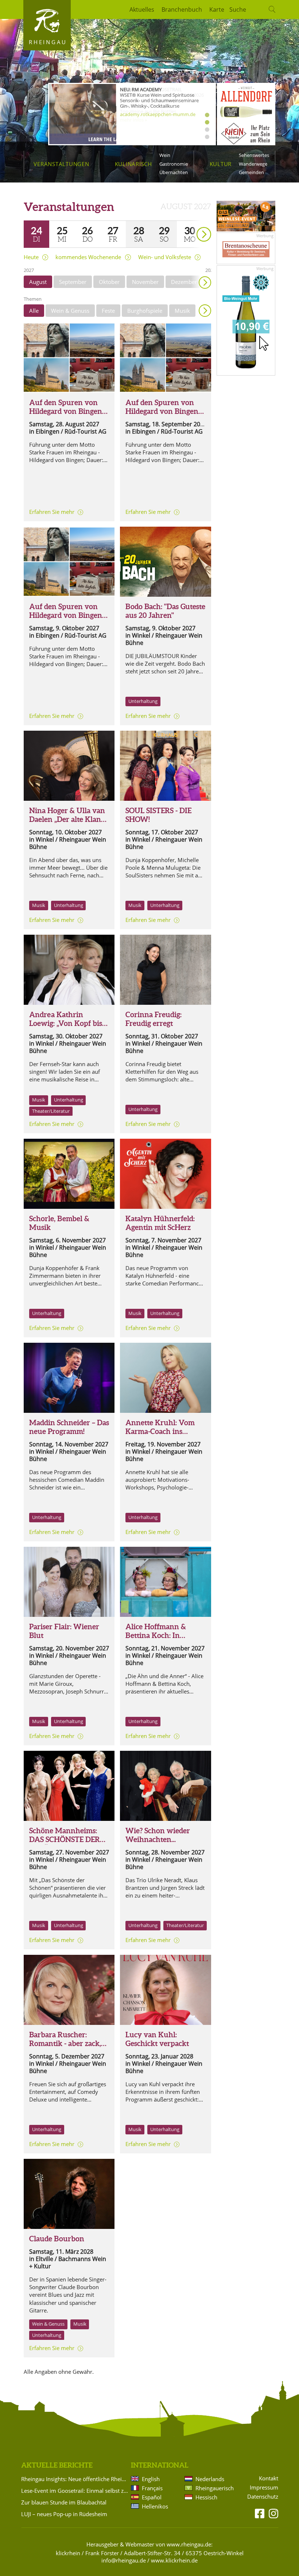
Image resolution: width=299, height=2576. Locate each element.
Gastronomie (174, 164)
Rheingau (48, 42)
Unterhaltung (143, 701)
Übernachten (174, 172)
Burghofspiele (145, 311)
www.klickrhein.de (174, 2560)
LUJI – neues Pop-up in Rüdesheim (64, 2514)
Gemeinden (251, 172)
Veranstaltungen (61, 164)
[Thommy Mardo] (69, 1786)
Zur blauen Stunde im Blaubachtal (64, 2502)
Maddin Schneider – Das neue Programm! (69, 1427)
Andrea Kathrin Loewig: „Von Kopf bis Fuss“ (66, 1023)
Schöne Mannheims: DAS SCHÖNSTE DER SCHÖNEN (65, 1839)
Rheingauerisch (214, 2488)
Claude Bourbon (57, 2239)
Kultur (221, 164)
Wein (165, 155)
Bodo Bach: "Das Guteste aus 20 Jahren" (165, 611)
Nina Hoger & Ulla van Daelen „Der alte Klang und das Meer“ (67, 819)
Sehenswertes (254, 155)
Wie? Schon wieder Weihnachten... (158, 1835)
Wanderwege (253, 164)
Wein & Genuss (70, 311)
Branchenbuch (182, 9)
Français (152, 2488)
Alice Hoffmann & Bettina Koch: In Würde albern (156, 1635)
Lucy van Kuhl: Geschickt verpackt (157, 2039)
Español (152, 2497)
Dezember (184, 282)
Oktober (109, 282)
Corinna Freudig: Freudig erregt (154, 1019)
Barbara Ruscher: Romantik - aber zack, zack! (65, 2043)
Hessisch (206, 2497)
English (151, 2479)
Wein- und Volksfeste (165, 257)
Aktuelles (142, 9)
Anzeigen (205, 311)
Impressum (264, 2487)
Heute (31, 257)
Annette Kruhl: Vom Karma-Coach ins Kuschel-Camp (160, 1431)
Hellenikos (155, 2506)
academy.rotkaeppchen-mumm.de (158, 114)
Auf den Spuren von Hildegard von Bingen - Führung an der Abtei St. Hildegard (68, 416)
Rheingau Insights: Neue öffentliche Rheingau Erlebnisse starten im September (75, 2479)
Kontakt (269, 2478)
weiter (191, 224)
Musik (182, 311)
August (38, 282)
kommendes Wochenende (88, 257)
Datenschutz (263, 2497)
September (73, 282)
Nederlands (210, 2479)
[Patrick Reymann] (69, 1378)
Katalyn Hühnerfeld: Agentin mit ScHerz (160, 1223)
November (145, 282)
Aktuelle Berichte (57, 2465)
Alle (34, 311)
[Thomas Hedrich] (165, 1378)
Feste (108, 311)
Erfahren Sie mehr (52, 512)
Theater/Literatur (51, 1111)
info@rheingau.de (124, 2560)
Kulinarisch (133, 164)
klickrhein (68, 2553)
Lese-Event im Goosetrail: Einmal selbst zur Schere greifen (75, 2491)
